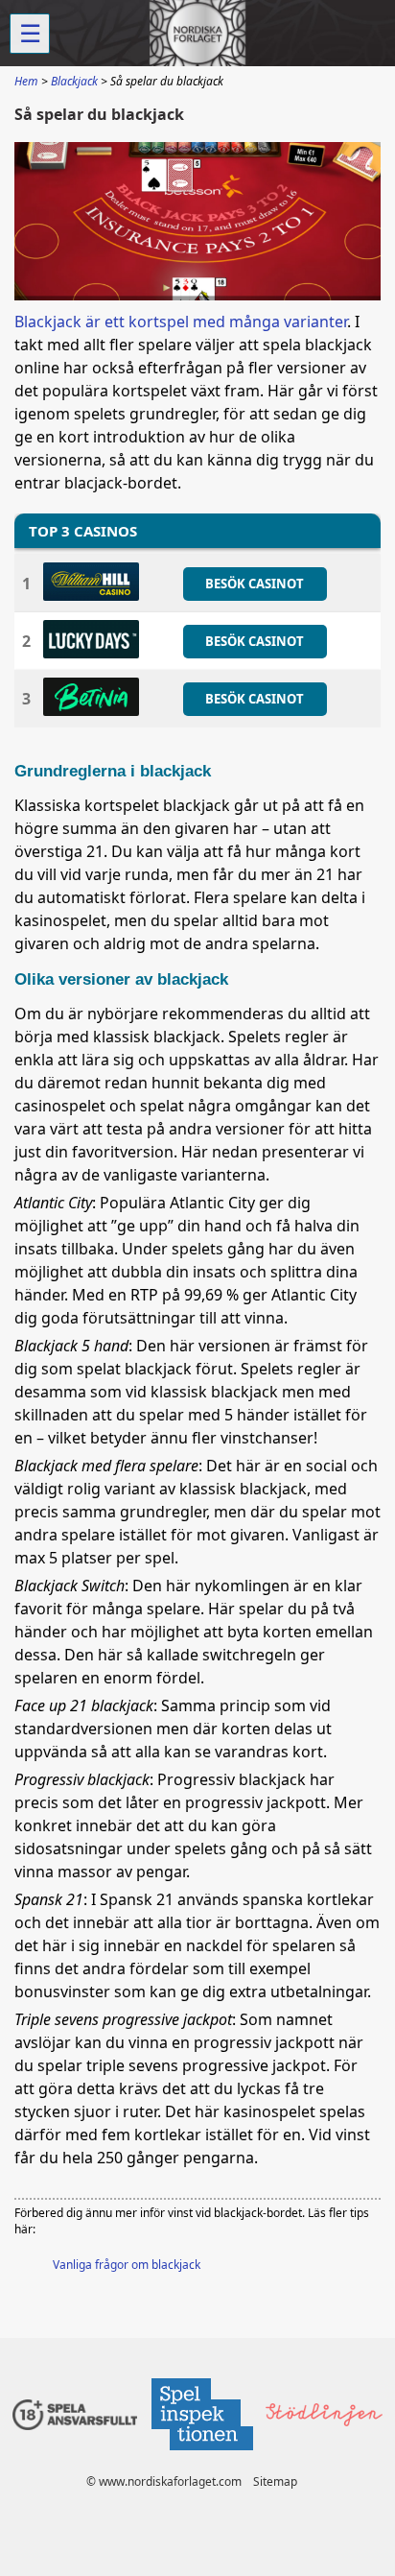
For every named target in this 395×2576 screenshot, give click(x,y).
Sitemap (275, 2481)
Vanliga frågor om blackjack (127, 2265)
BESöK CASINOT (255, 584)
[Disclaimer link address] (201, 2456)
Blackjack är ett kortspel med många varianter (181, 322)
